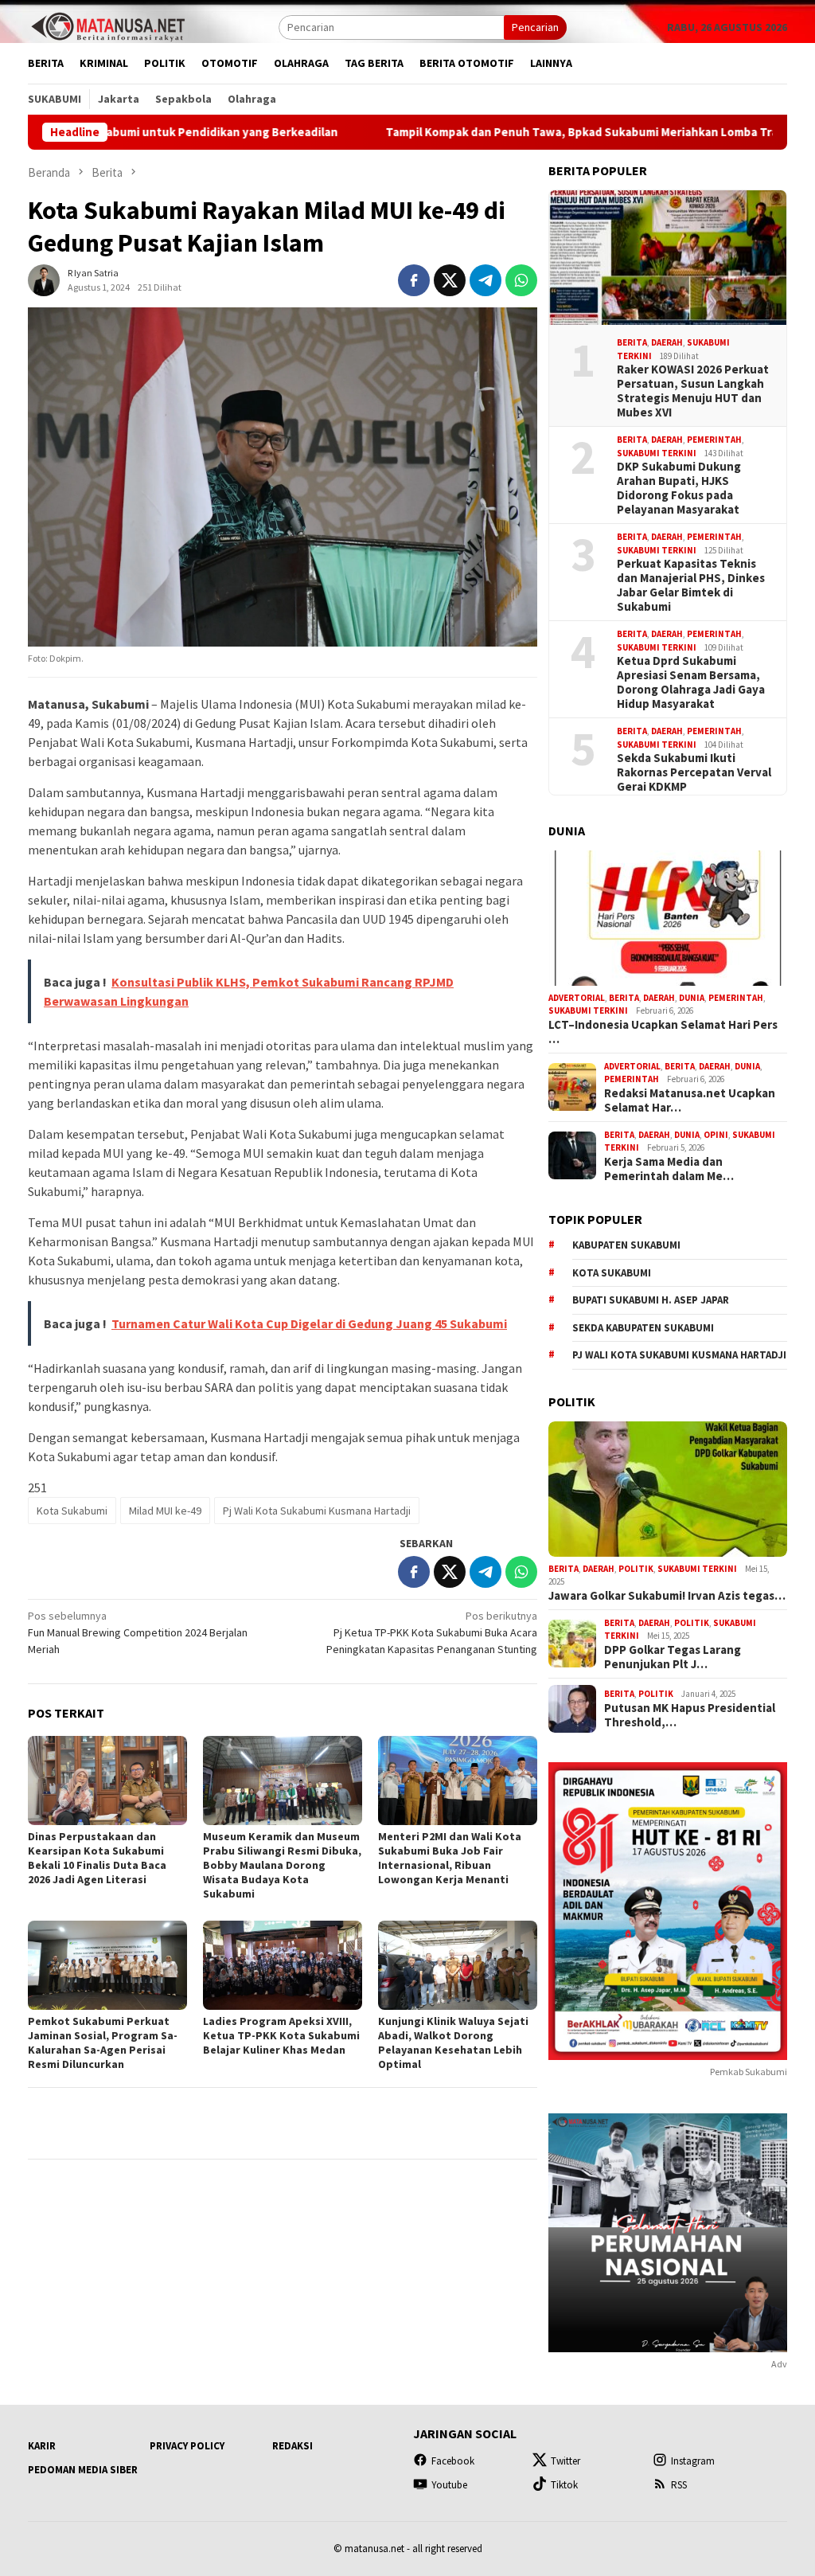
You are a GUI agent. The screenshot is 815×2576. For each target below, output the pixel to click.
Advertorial (577, 998)
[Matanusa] (107, 25)
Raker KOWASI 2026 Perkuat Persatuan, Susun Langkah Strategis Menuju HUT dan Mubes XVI (693, 391)
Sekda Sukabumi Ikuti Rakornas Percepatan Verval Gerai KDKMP (694, 772)
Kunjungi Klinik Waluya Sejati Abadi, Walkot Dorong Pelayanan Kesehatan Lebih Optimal (453, 2042)
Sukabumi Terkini (657, 453)
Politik (636, 1569)
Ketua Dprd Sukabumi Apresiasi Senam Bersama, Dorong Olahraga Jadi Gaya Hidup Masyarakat (691, 682)
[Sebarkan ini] (414, 280)
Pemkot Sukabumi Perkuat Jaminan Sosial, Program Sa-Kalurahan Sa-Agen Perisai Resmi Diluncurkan (103, 2042)
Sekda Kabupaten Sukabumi (643, 1328)
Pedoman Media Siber (83, 2470)
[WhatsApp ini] (521, 280)
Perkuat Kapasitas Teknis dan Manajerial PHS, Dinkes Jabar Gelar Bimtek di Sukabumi (691, 585)
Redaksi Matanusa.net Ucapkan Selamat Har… (690, 1100)
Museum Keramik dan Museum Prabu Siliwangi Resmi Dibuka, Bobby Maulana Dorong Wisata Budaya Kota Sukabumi (282, 1865)
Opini (716, 1135)
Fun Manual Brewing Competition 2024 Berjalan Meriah (138, 1632)
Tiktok (564, 2485)
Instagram (693, 2461)
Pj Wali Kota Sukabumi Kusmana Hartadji (317, 1511)
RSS (679, 2485)
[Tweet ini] (450, 280)
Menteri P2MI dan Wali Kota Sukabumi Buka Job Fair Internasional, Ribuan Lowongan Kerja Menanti (450, 1858)
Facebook (453, 2461)
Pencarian (535, 27)
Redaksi (292, 2446)
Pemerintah (714, 440)
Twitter (565, 2461)
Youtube (449, 2485)
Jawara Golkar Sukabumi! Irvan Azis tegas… (667, 1596)
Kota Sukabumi (72, 1511)
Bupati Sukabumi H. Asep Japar (651, 1300)
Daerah (667, 342)
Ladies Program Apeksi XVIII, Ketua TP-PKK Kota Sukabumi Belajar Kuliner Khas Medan (281, 2035)
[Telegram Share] (485, 280)
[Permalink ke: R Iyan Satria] (44, 279)
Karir (42, 2446)
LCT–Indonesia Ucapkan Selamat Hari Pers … (663, 1032)
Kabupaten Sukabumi (626, 1245)
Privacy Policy (187, 2446)
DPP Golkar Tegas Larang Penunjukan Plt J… (673, 1657)
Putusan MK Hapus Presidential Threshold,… (690, 1715)
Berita (632, 342)
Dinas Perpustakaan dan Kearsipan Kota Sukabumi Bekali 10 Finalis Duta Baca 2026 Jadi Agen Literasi (97, 1858)
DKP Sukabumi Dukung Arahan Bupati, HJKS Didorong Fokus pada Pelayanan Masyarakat (679, 488)
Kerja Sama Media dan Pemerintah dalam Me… (669, 1169)
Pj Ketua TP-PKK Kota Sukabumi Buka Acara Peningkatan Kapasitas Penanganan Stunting (432, 1632)
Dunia (692, 998)
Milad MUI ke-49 (165, 1511)
